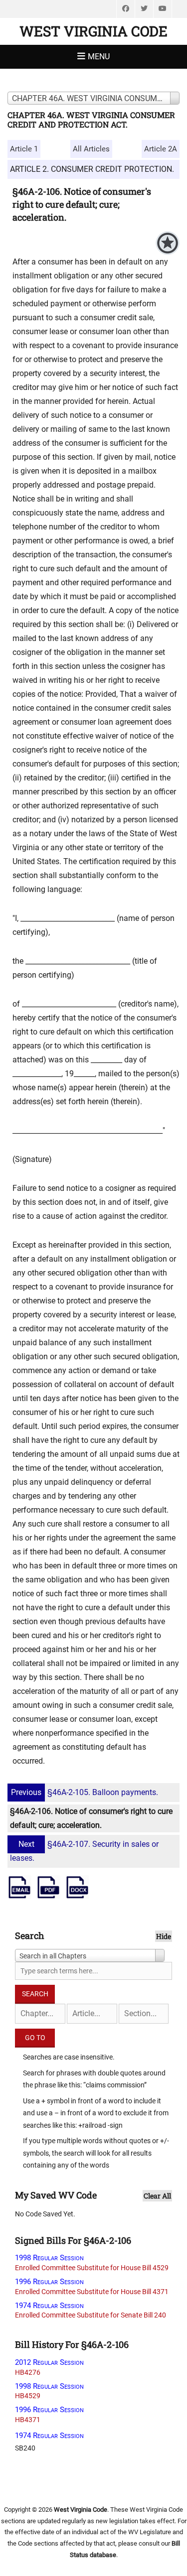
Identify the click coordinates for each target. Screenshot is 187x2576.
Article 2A (161, 149)
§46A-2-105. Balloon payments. (85, 1792)
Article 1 (24, 149)
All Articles (91, 149)
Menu (99, 57)
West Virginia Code (93, 31)
